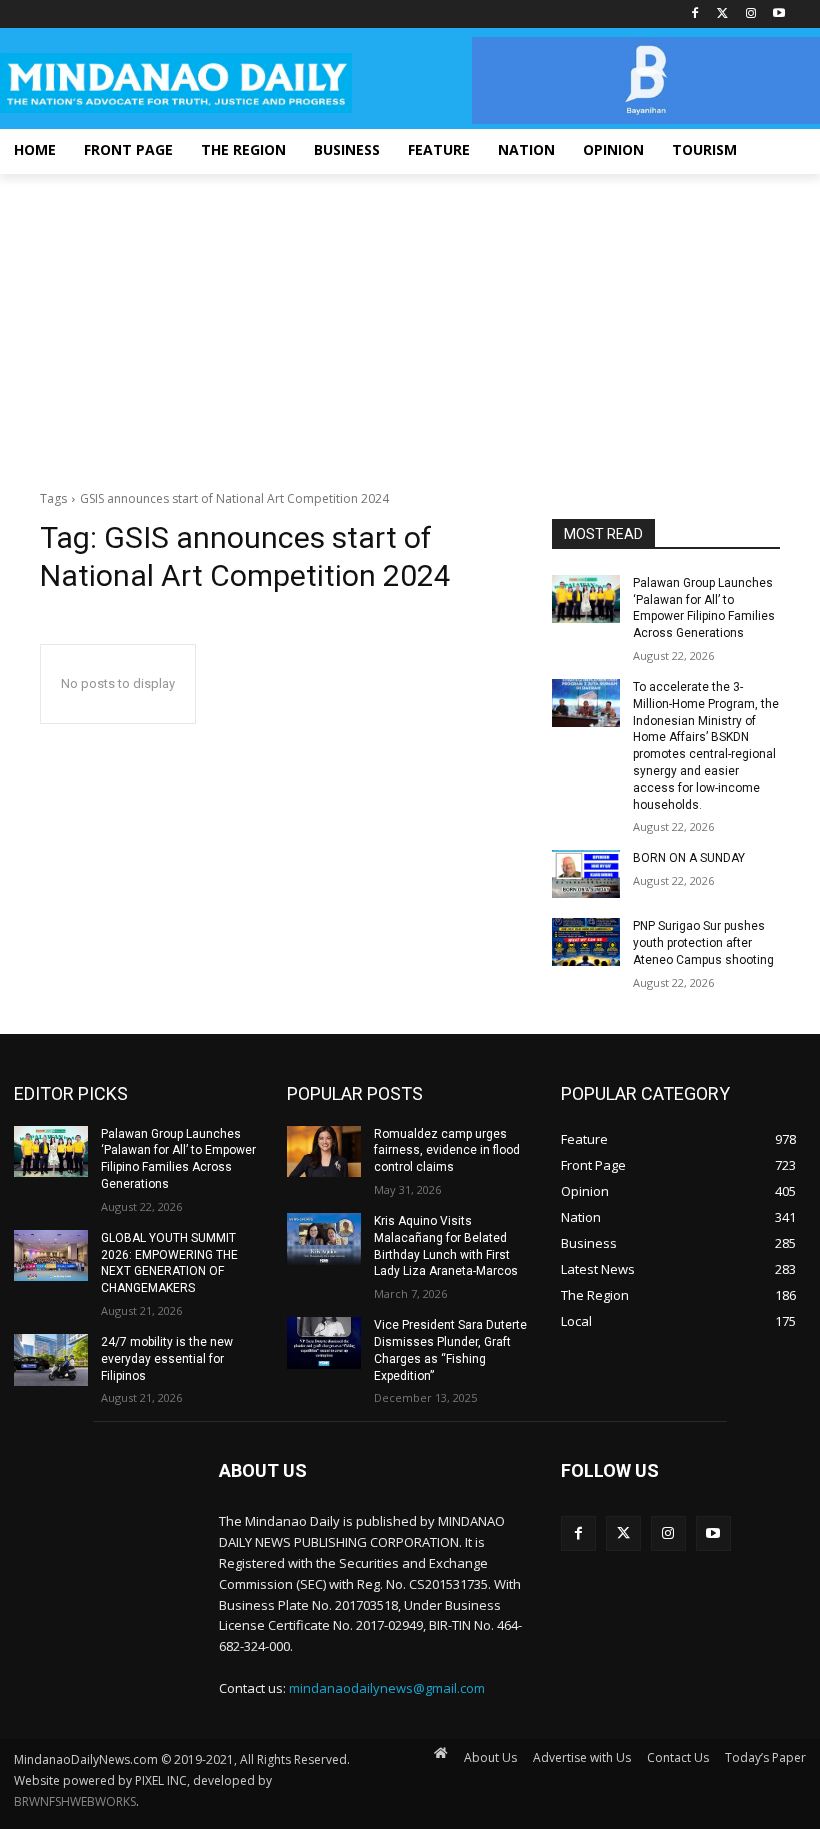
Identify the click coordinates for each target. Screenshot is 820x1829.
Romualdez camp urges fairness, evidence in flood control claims (447, 1151)
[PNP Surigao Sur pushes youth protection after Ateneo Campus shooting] (586, 942)
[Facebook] (695, 14)
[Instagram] (750, 14)
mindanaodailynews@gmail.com (387, 1688)
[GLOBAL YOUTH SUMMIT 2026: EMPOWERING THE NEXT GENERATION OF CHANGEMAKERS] (51, 1256)
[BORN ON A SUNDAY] (586, 874)
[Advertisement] (410, 324)
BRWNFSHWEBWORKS (75, 1801)
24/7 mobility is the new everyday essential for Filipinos (167, 1359)
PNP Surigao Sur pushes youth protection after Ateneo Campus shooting (703, 943)
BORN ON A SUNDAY (689, 858)
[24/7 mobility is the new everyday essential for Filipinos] (51, 1360)
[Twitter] (723, 14)
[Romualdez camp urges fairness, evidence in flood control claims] (324, 1152)
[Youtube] (778, 14)
